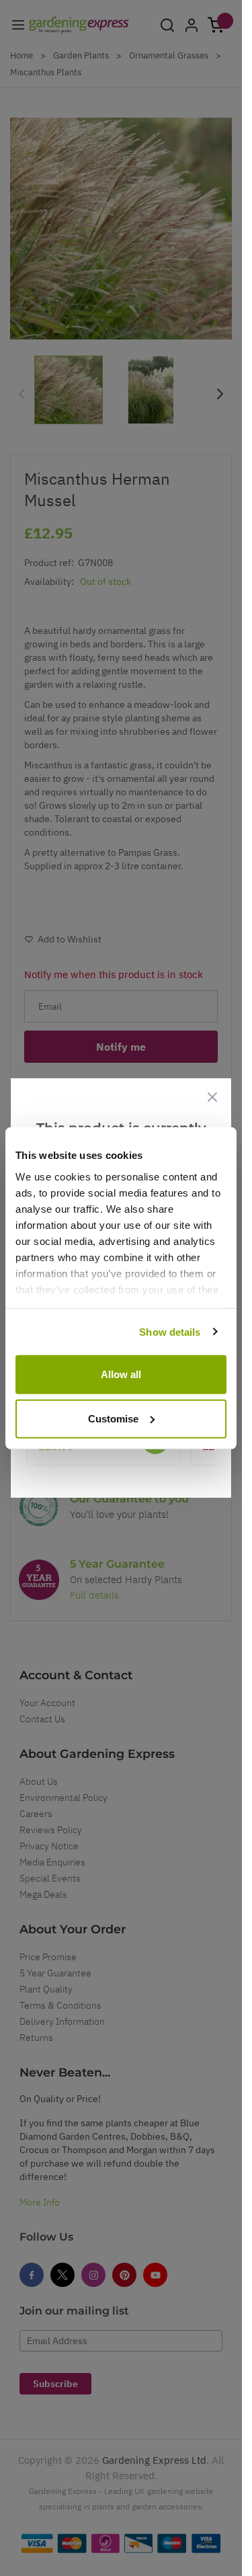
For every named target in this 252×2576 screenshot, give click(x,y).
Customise (113, 1418)
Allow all (121, 1374)
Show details (170, 1331)
